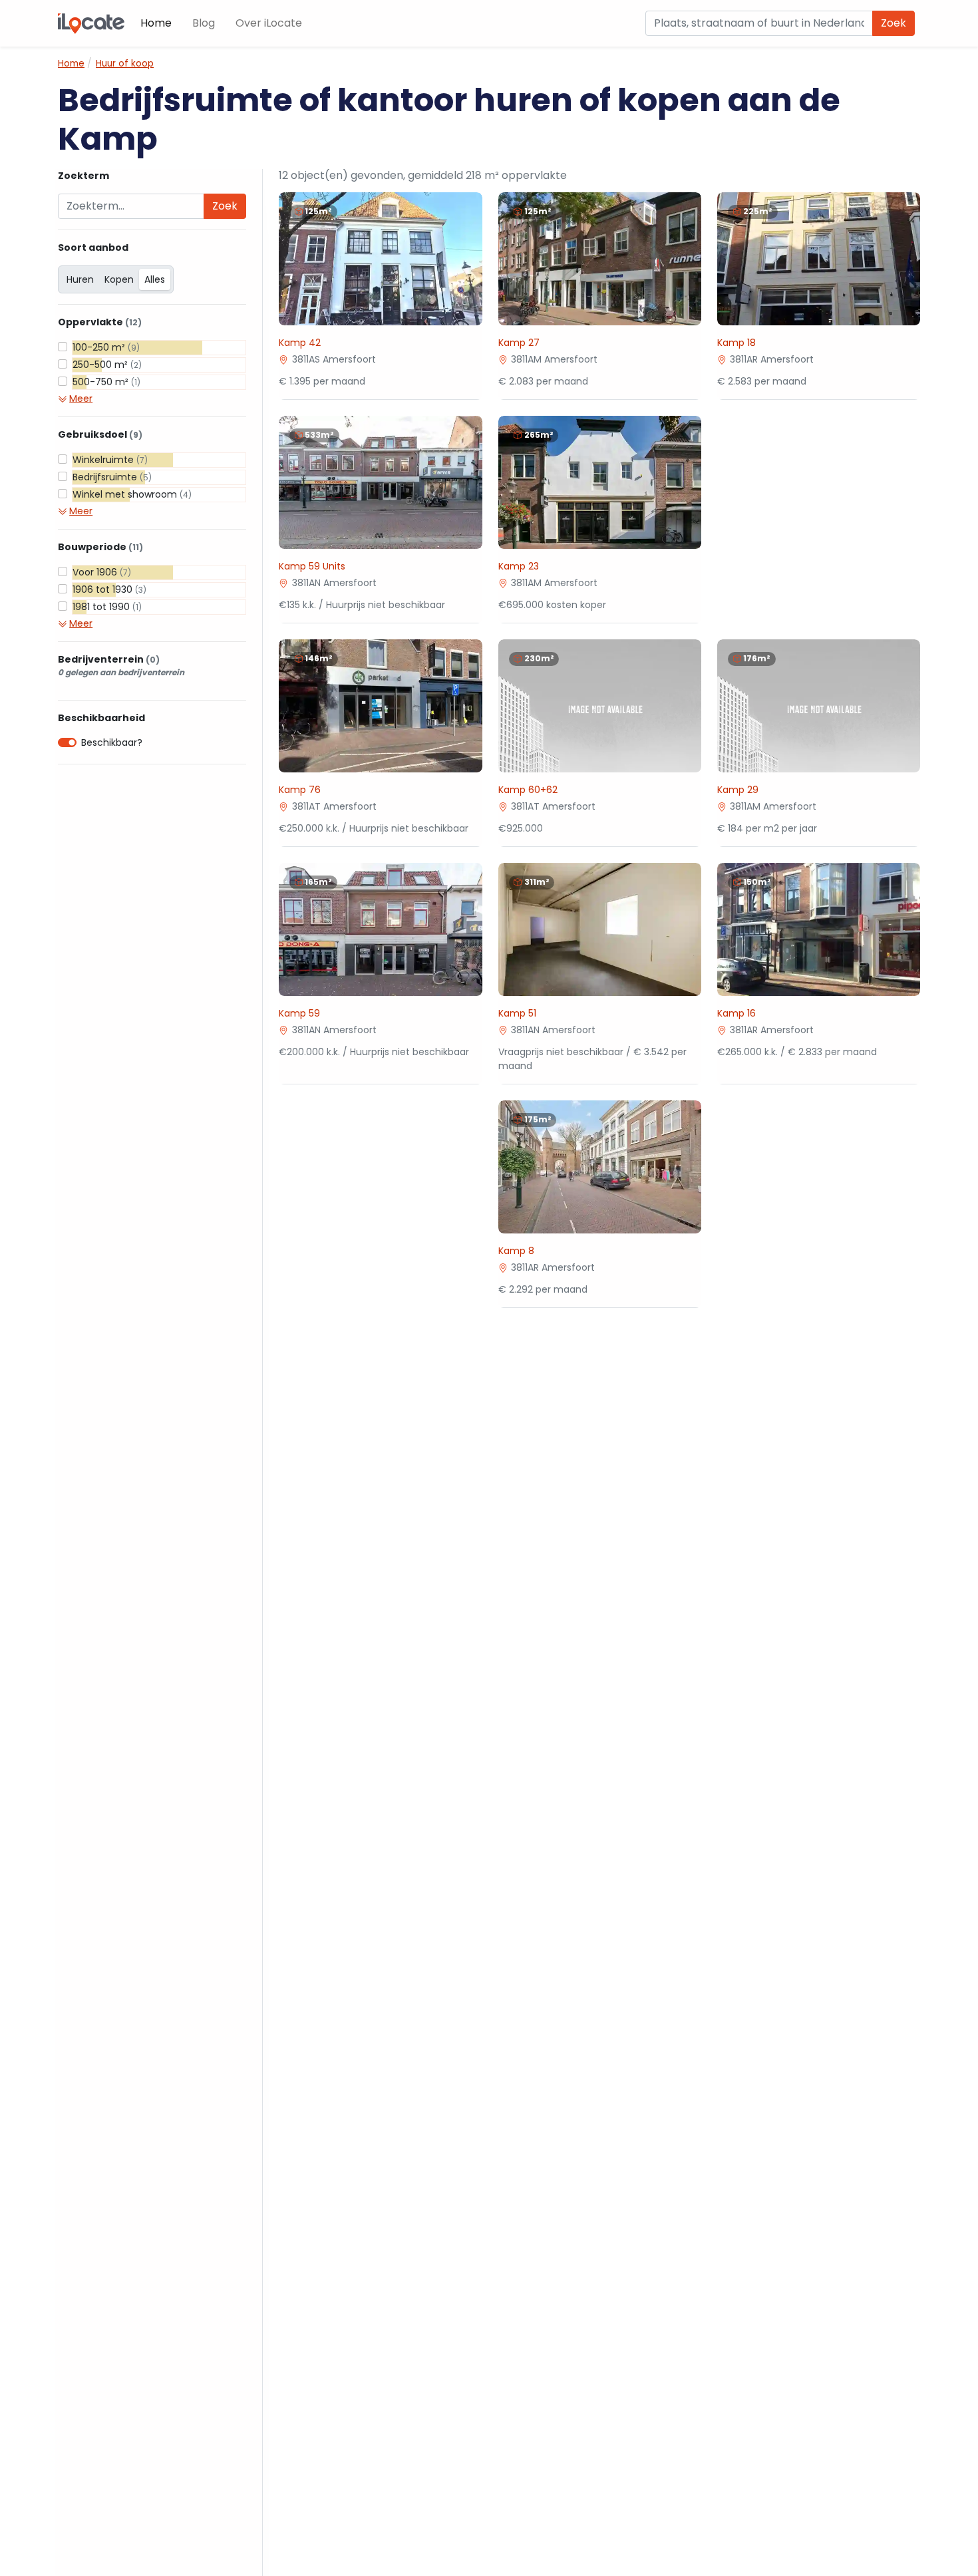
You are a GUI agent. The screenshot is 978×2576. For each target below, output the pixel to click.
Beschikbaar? (112, 742)
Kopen (119, 279)
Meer (81, 399)
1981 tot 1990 (107, 607)
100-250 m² (106, 347)
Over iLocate (269, 23)
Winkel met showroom (132, 494)
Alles (155, 279)
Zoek (894, 23)
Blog (204, 23)
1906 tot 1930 (109, 589)
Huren (80, 279)
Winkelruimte (110, 460)
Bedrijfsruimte (112, 477)
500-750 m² (106, 382)
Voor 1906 (102, 572)
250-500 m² (107, 365)
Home (156, 23)
